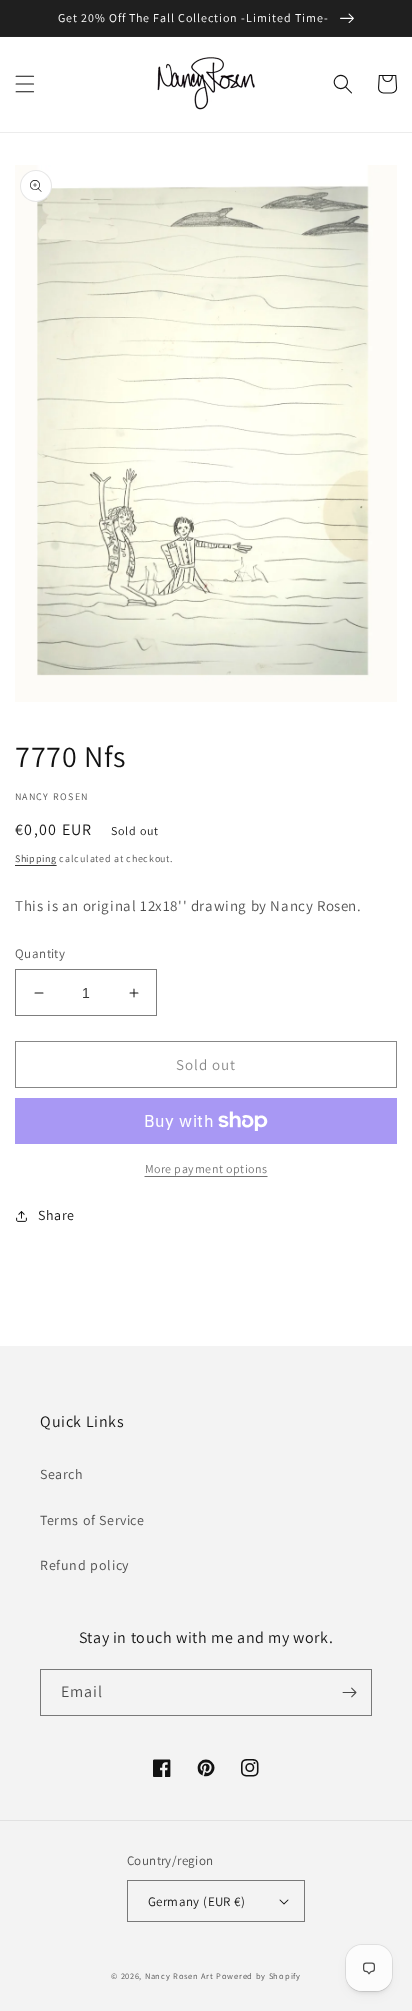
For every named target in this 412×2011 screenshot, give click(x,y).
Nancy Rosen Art (179, 1975)
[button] (25, 84)
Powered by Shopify (258, 1975)
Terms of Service (92, 1520)
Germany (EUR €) (196, 1901)
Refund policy (84, 1565)
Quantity (40, 953)
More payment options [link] (206, 1168)
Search (62, 1474)
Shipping (36, 858)
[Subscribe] (349, 1692)
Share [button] (56, 1215)
